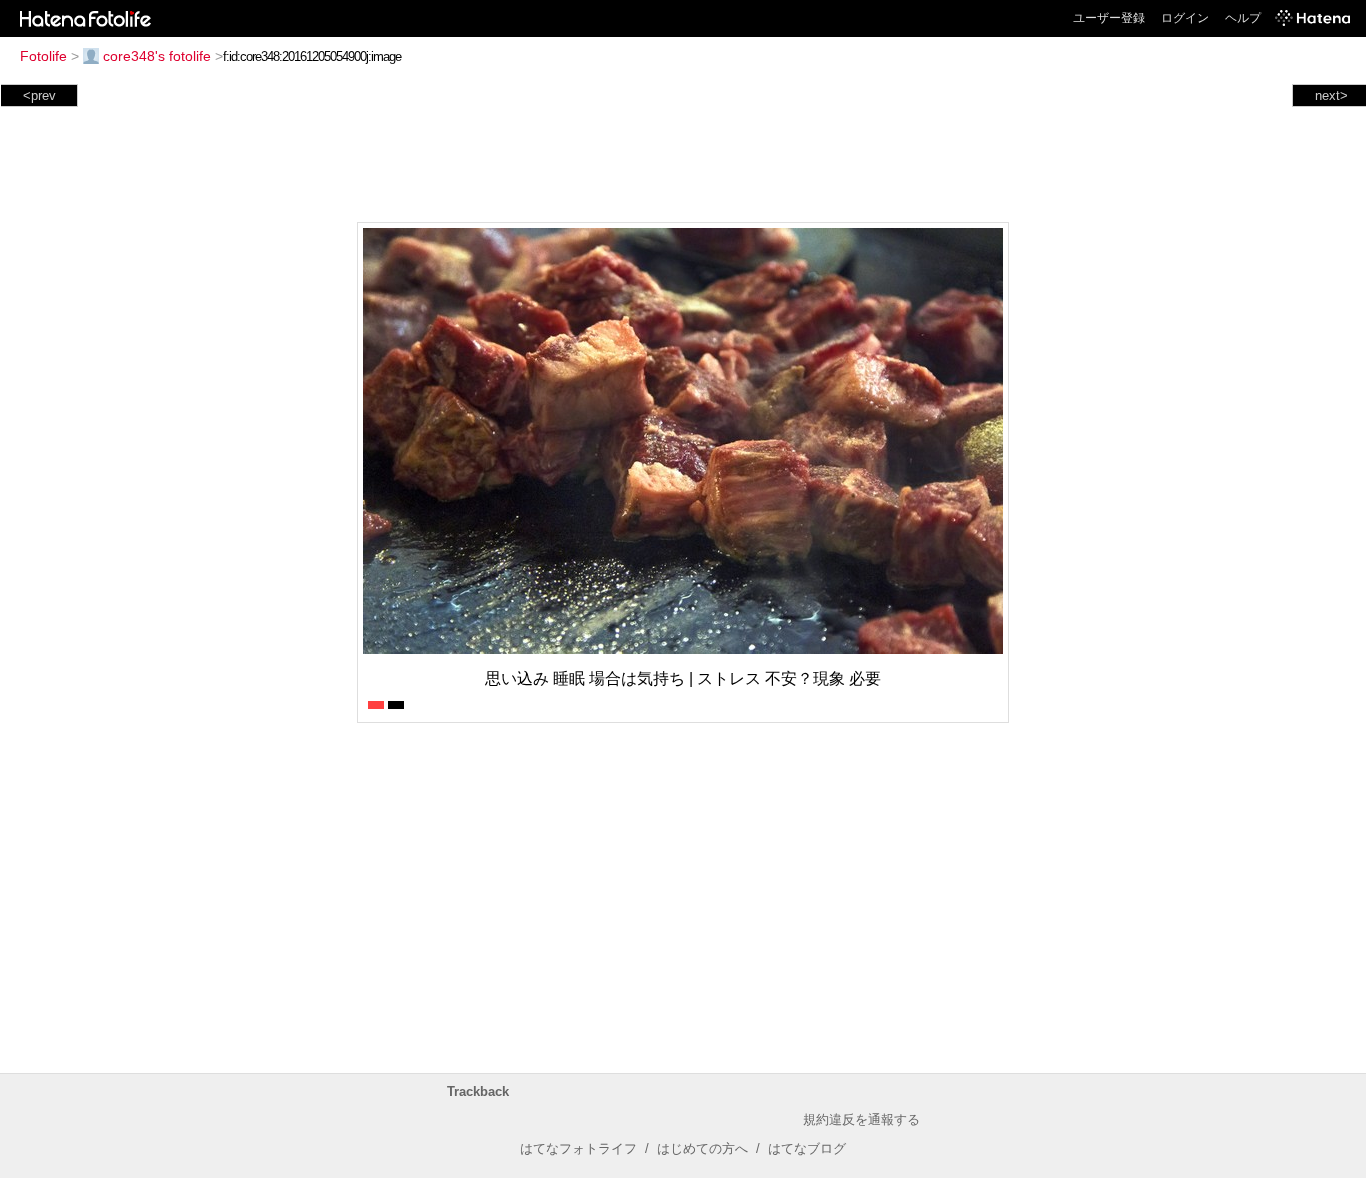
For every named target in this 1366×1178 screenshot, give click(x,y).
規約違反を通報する (861, 1119)
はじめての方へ (702, 1148)
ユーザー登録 (1109, 18)
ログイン (1185, 18)
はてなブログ (807, 1148)
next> (1331, 95)
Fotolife (43, 56)
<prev (39, 95)
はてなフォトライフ (578, 1148)
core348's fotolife (157, 56)
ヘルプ (1243, 18)
